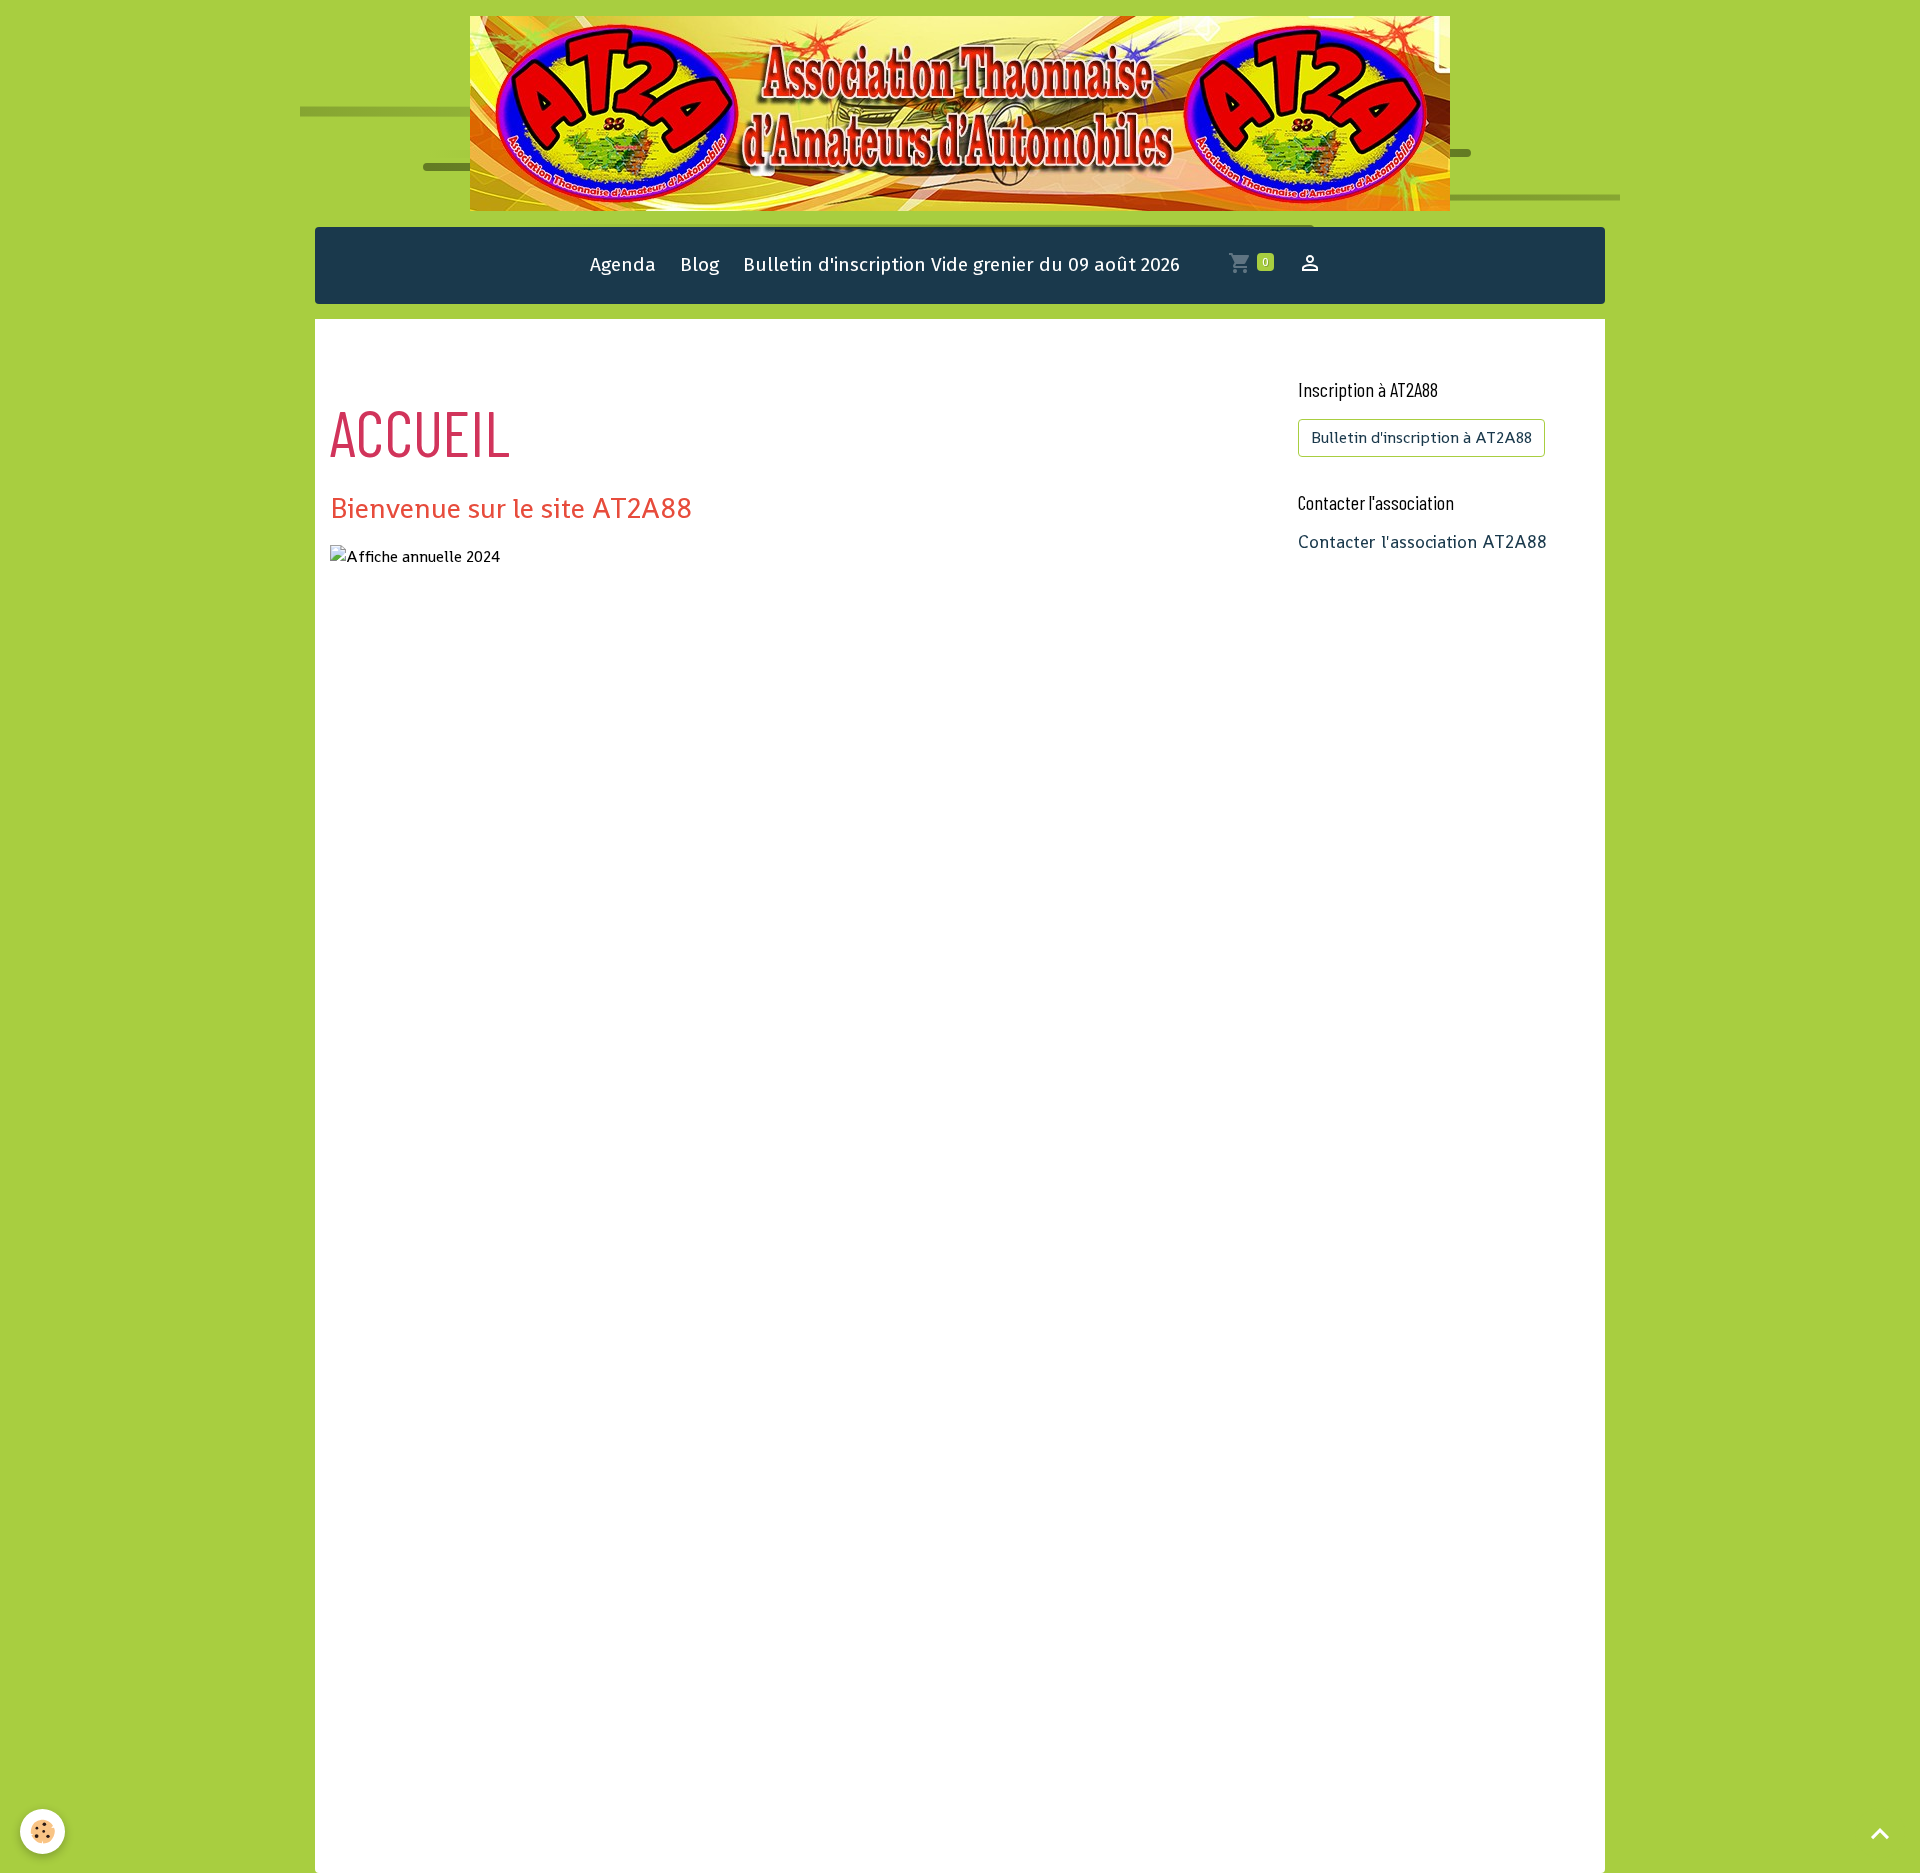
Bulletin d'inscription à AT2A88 (1421, 437)
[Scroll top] (1880, 1833)
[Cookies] (42, 1831)
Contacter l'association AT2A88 (1422, 542)
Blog (699, 264)
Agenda (623, 264)
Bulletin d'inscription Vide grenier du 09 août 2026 (961, 264)
